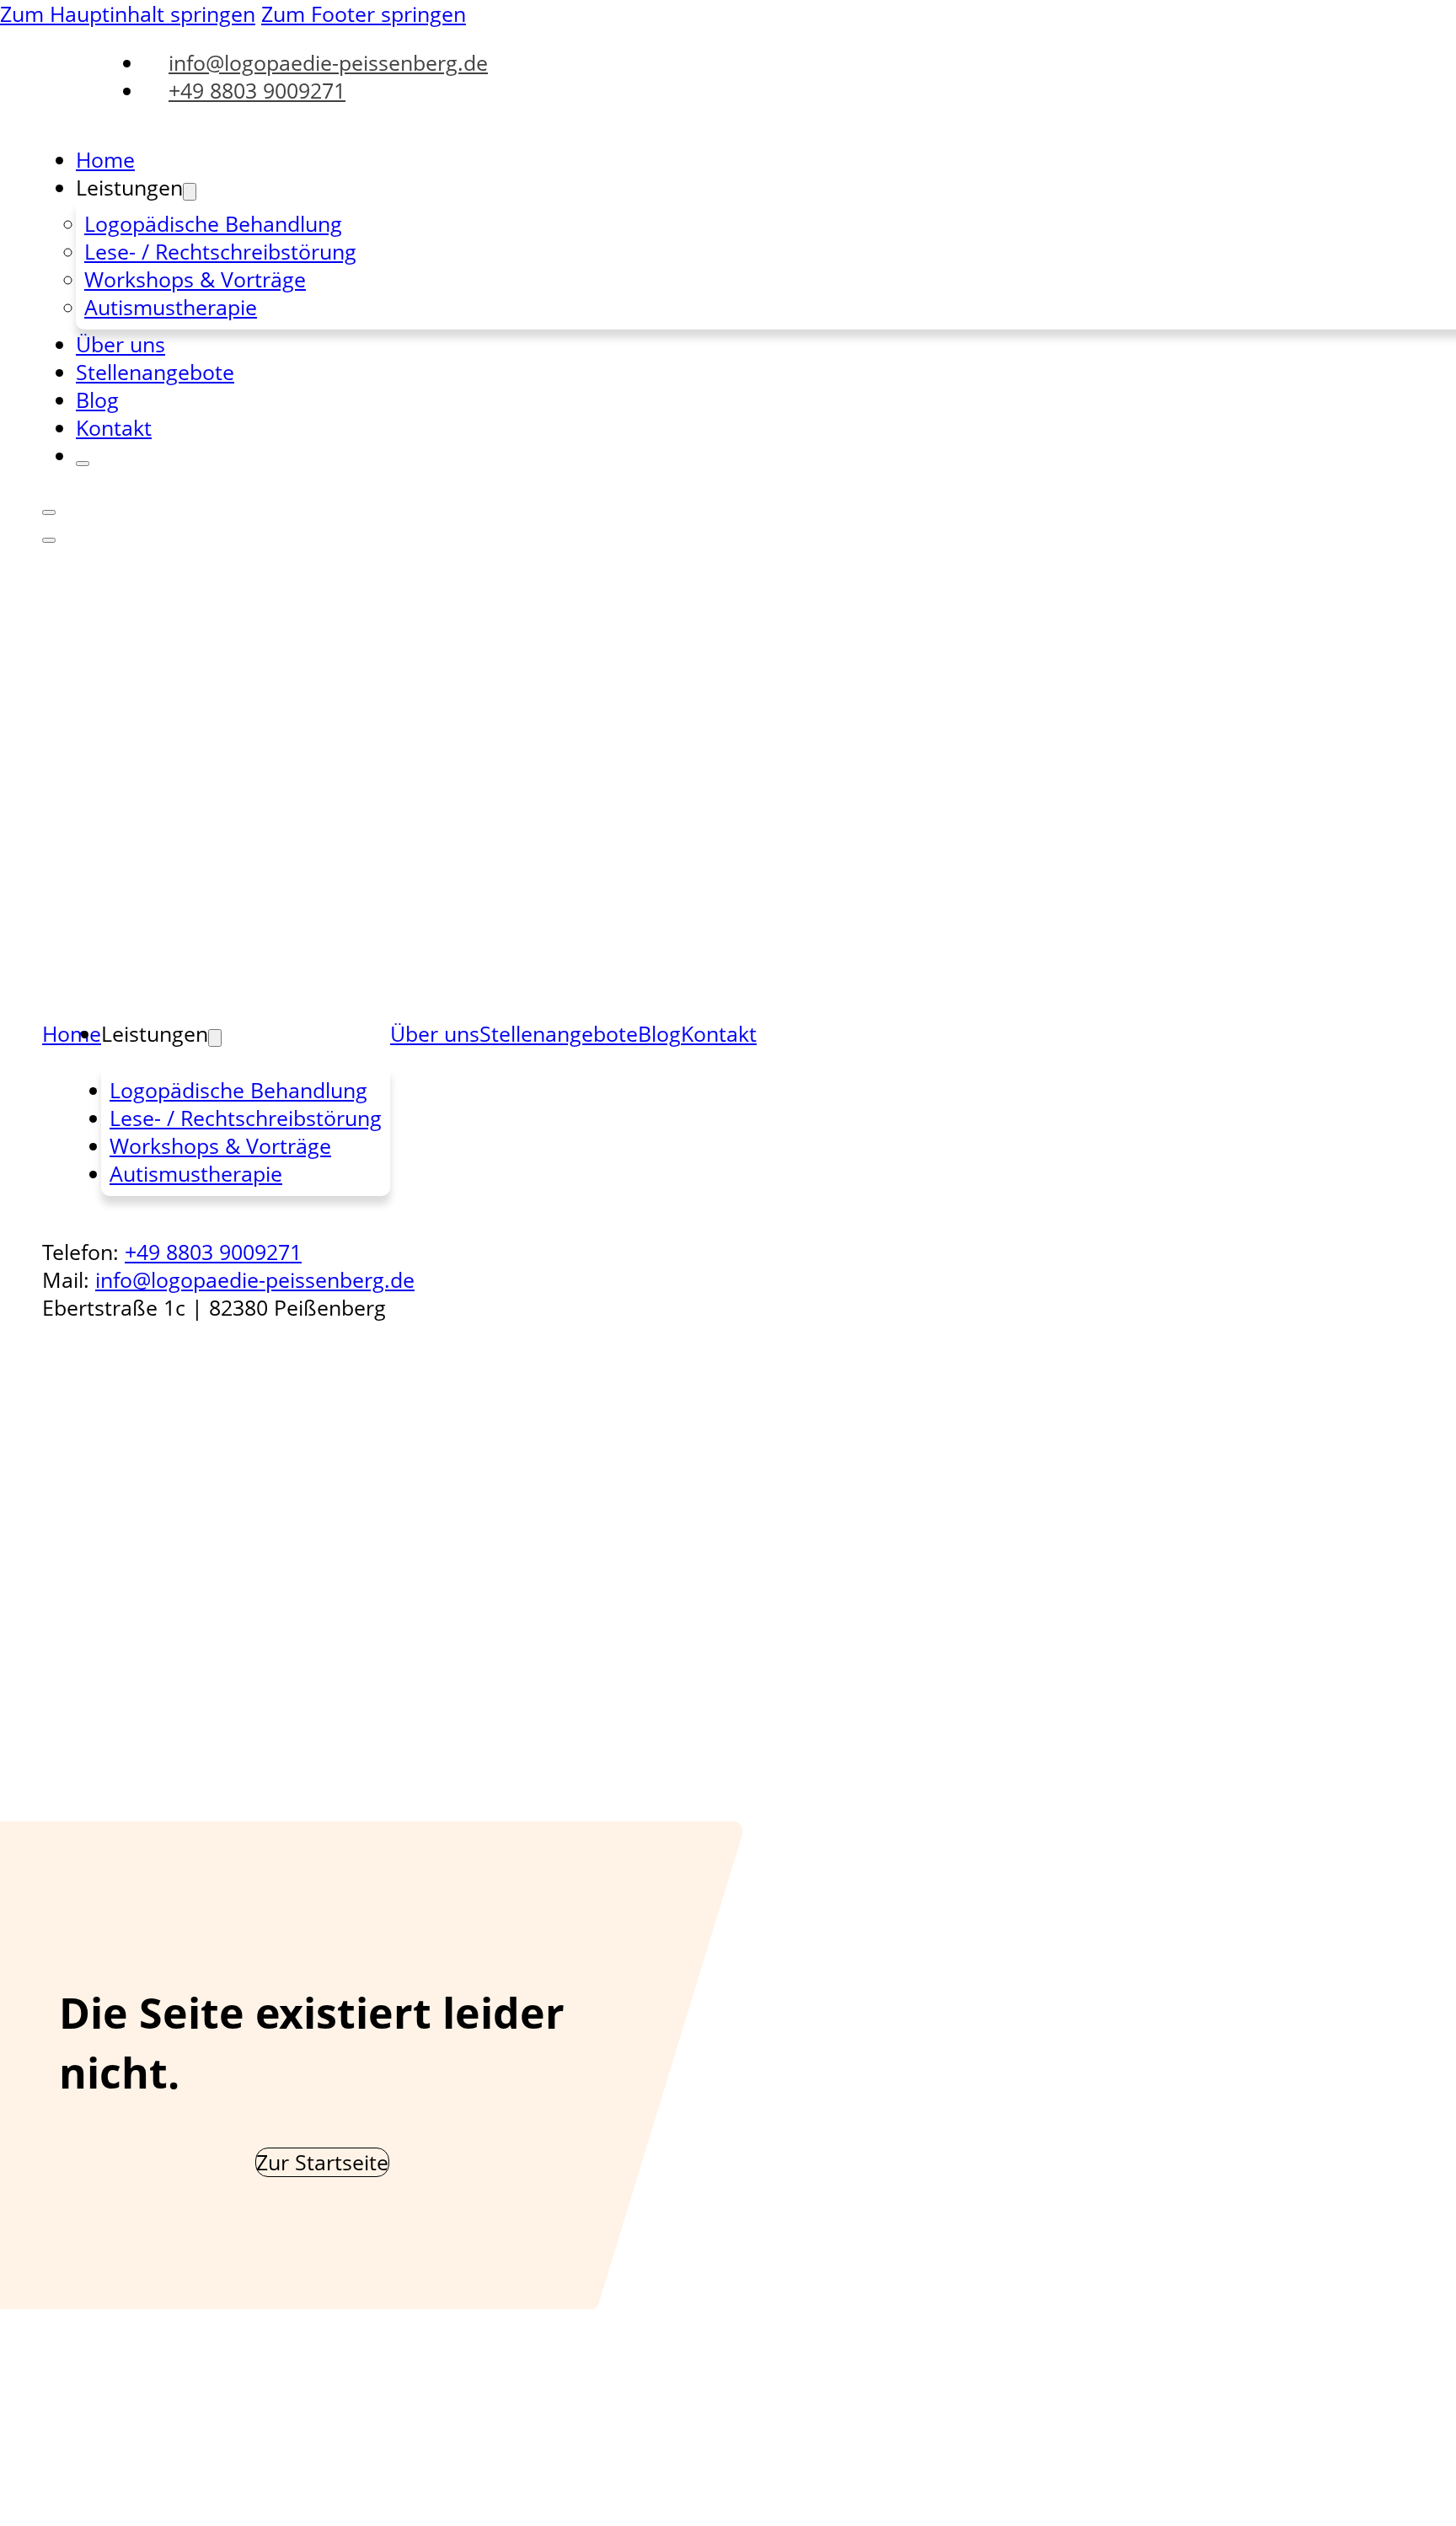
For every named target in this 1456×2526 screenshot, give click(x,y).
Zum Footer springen (364, 14)
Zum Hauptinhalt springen (128, 14)
